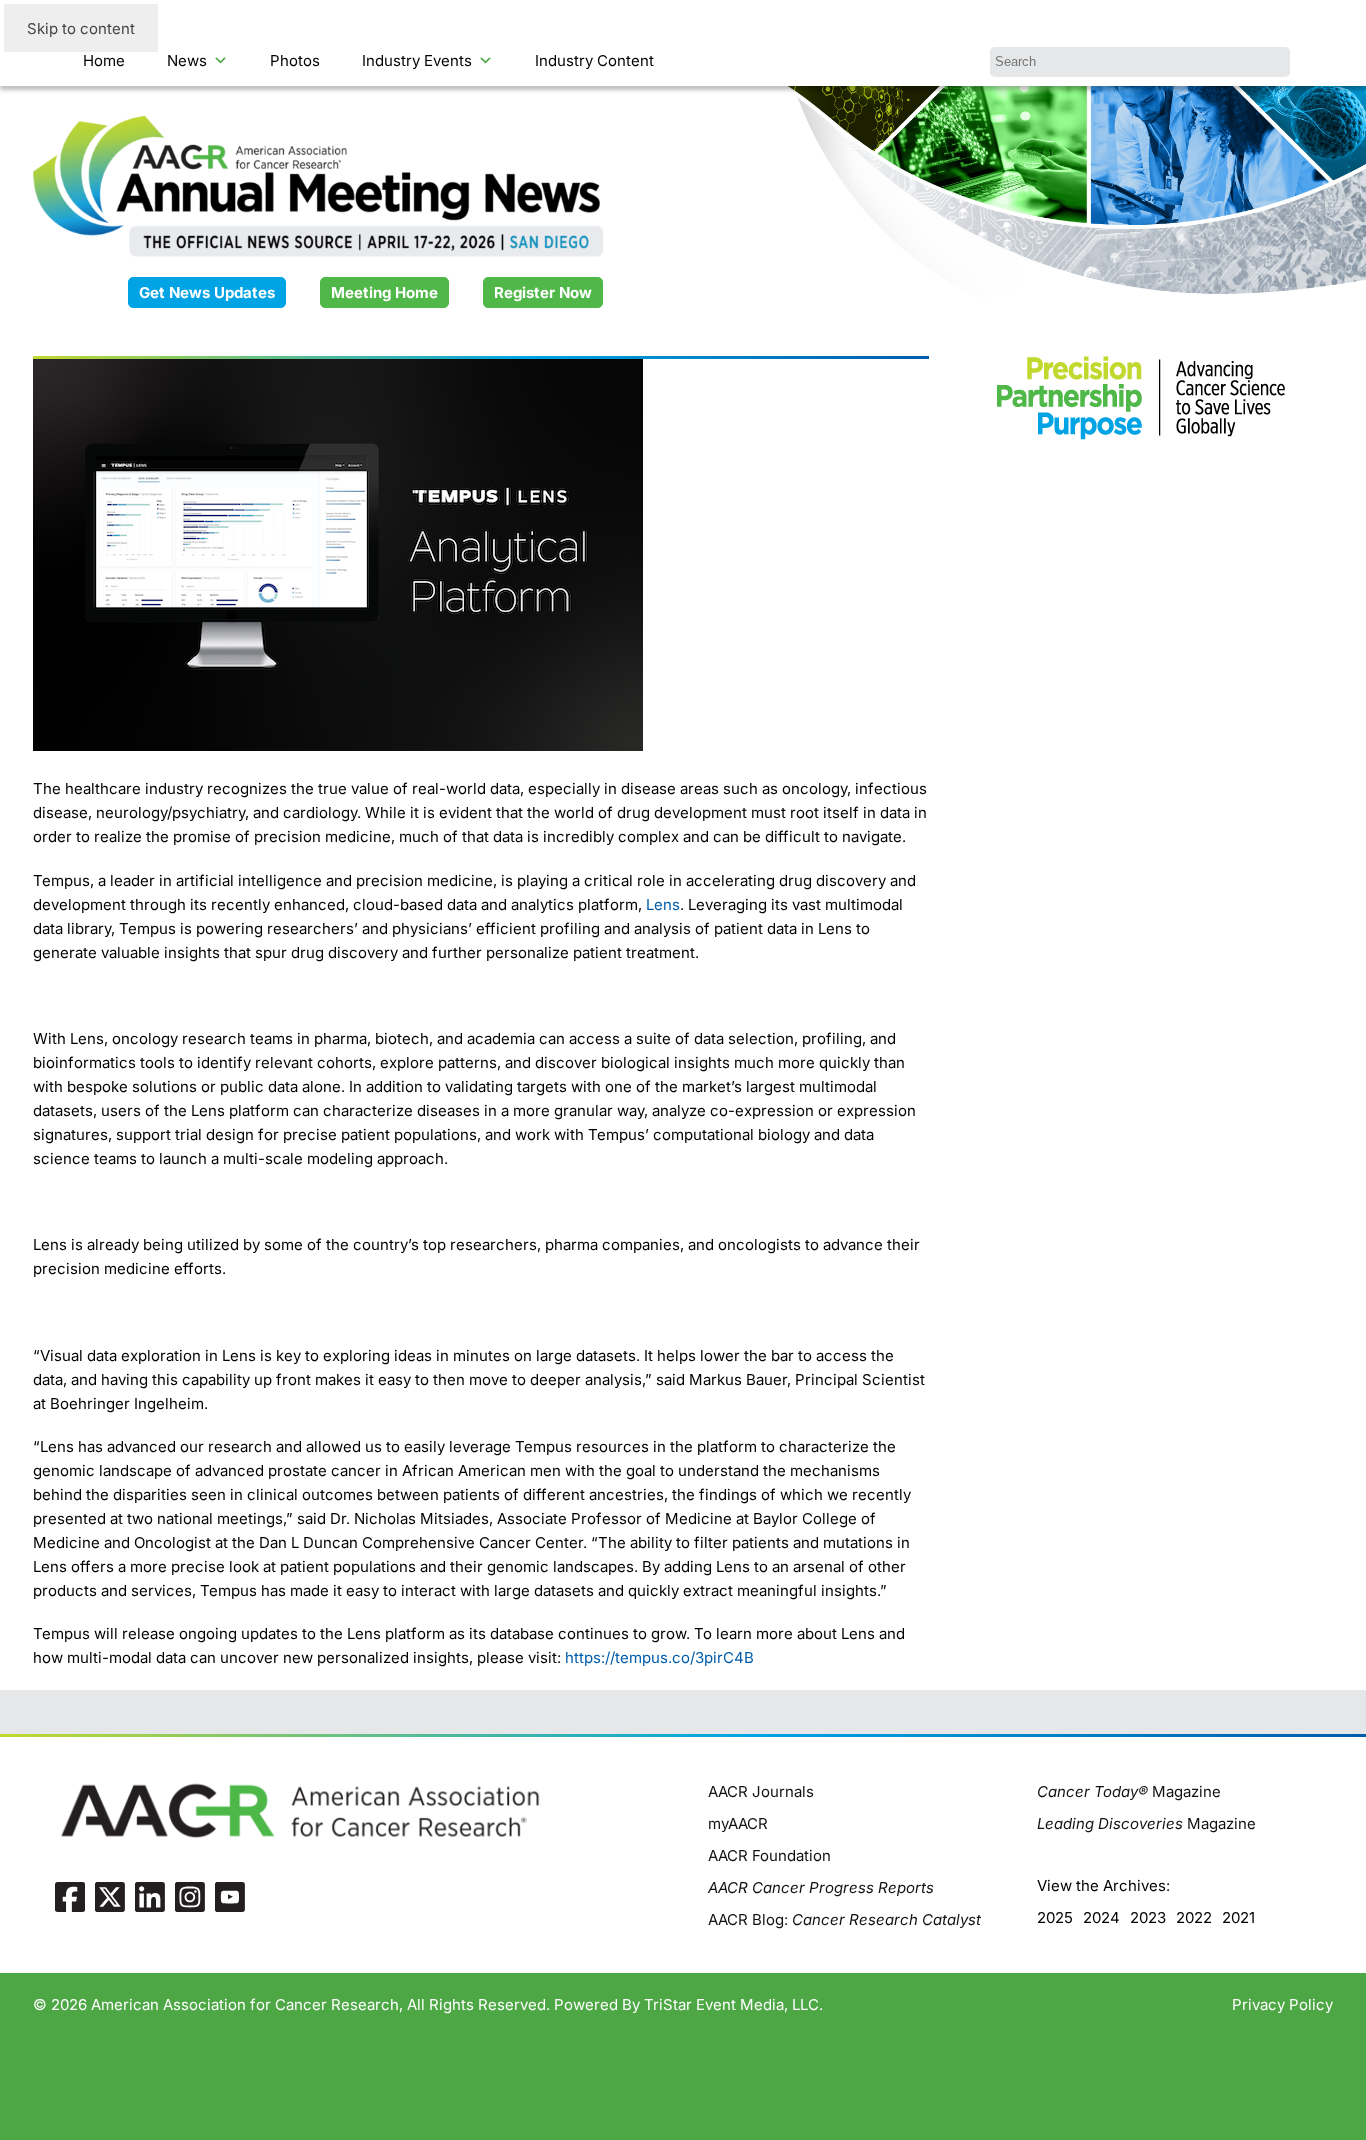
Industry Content (594, 60)
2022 (1194, 1917)
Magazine (1129, 1791)
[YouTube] (230, 1896)
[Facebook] (70, 1896)
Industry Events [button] (417, 60)
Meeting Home (384, 292)
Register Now (543, 292)
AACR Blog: (844, 1919)
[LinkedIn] (150, 1896)
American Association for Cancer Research (245, 2004)
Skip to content (81, 28)
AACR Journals (761, 1791)
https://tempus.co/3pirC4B (659, 1657)
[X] (110, 1896)
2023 (1148, 1917)
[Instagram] (190, 1896)
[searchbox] (1140, 62)
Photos (295, 60)
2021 (1238, 1917)
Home (104, 60)
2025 (1055, 1917)
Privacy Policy (1282, 2004)
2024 (1101, 1917)
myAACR (738, 1823)
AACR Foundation (769, 1855)
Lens (663, 904)
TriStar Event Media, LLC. (733, 2004)
